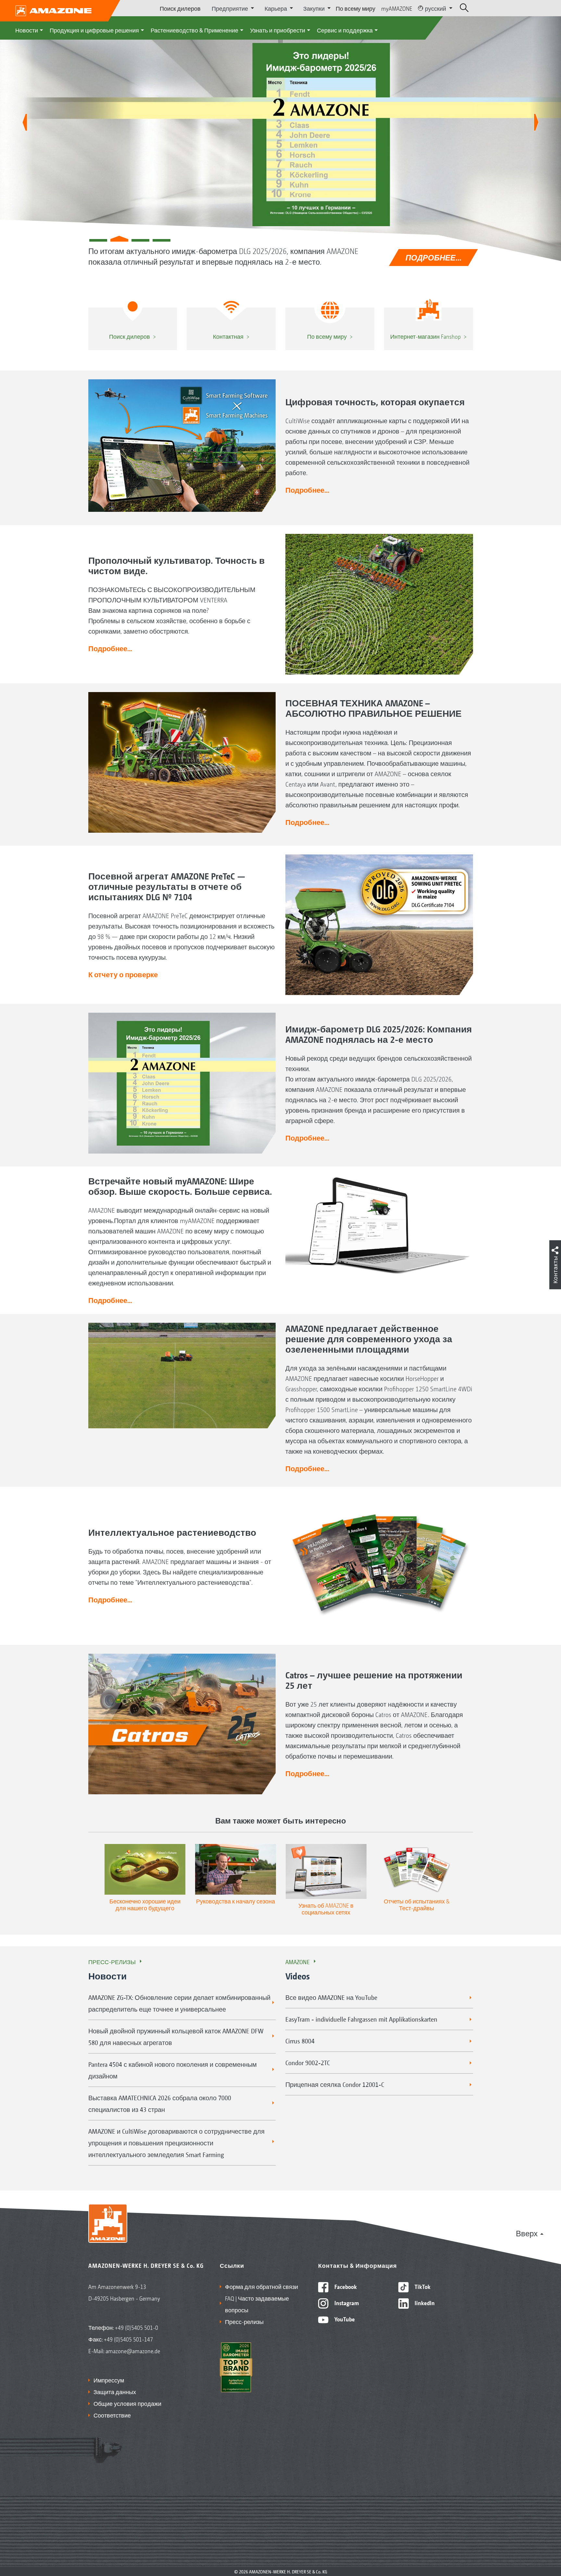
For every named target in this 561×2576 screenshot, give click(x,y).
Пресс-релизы (112, 1962)
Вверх (527, 2233)
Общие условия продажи (127, 2403)
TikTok (422, 2286)
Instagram (346, 2303)
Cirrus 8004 (300, 2041)
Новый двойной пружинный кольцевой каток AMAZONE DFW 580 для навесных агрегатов (176, 2037)
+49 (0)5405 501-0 (137, 2327)
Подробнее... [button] (307, 490)
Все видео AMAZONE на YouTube (331, 1997)
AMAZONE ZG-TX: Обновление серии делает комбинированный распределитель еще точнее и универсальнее (179, 2003)
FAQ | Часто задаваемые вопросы (257, 2304)
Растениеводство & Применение (194, 30)
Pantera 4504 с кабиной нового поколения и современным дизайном (173, 2070)
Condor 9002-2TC (308, 2063)
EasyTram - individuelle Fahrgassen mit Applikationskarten (361, 2019)
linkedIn (424, 2303)
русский (436, 8)
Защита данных (115, 2392)
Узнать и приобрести (278, 30)
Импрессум (109, 2380)
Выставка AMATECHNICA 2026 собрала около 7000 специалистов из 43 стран (160, 2103)
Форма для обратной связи (262, 2286)
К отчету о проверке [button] (123, 974)
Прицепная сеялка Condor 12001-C (335, 2084)
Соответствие (112, 2415)
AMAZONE (298, 1962)
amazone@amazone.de (133, 2351)
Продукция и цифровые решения (94, 30)
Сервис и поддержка (345, 30)
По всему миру (355, 8)
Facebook (345, 2286)
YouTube (344, 2319)
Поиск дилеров (180, 8)
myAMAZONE (397, 8)
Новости (27, 30)
